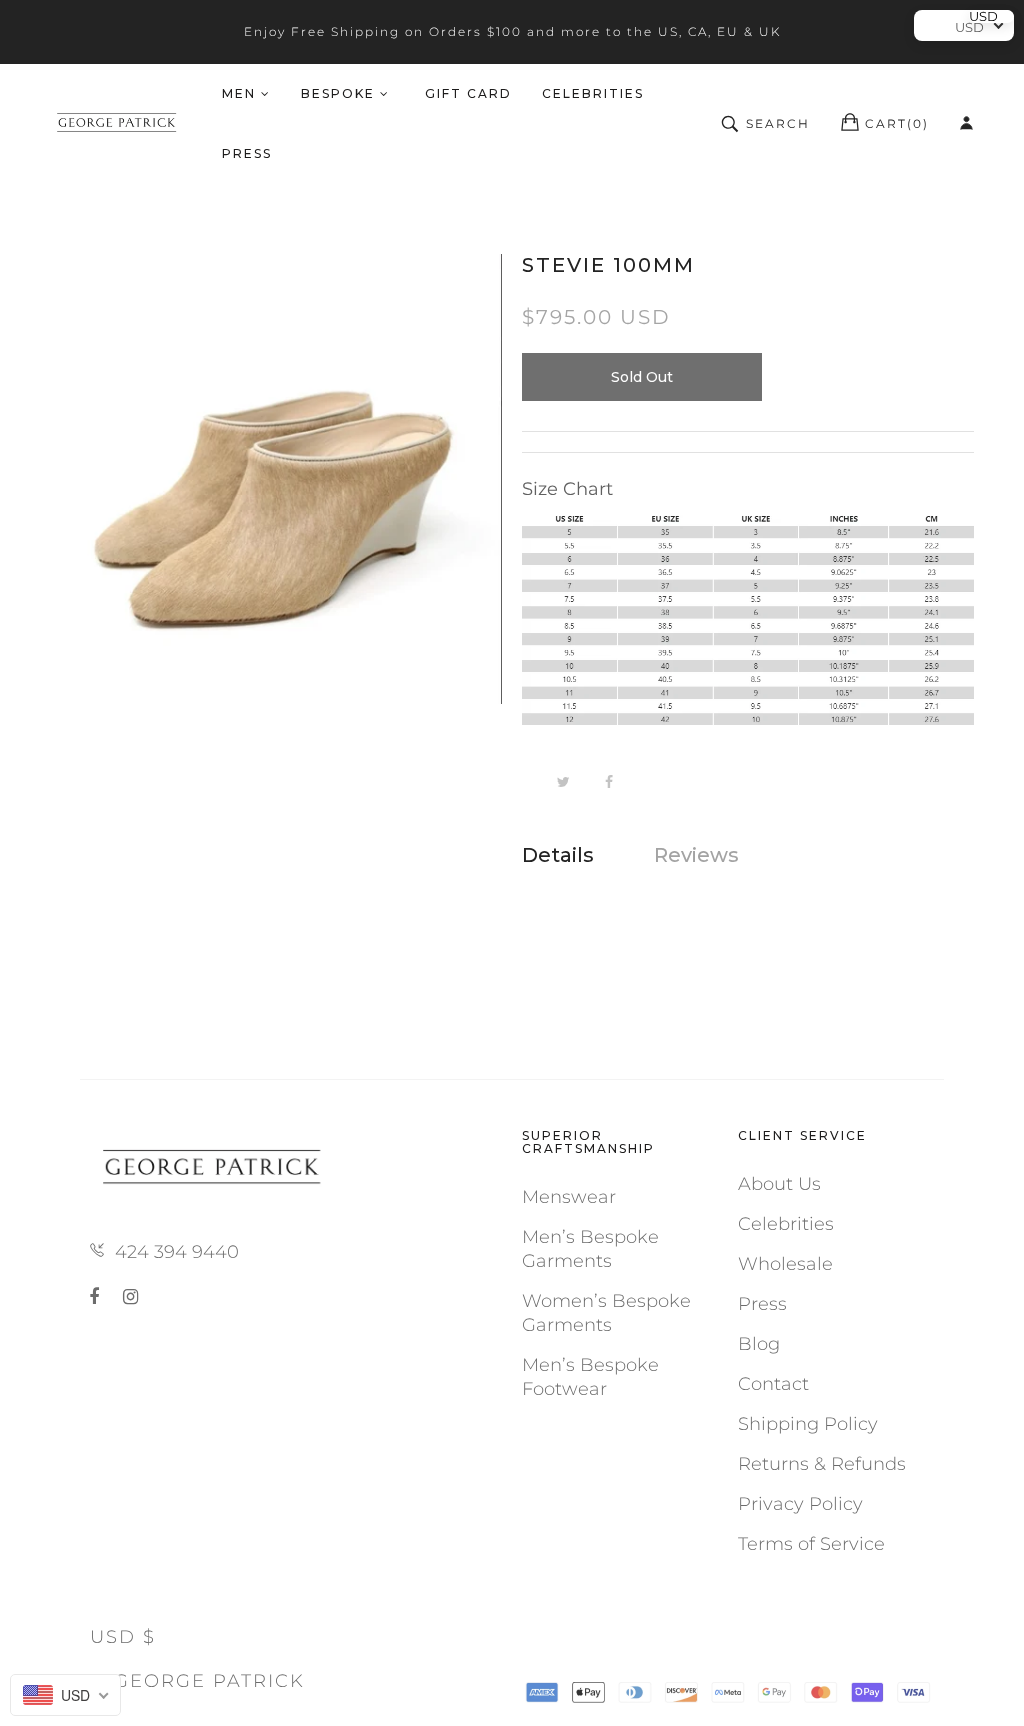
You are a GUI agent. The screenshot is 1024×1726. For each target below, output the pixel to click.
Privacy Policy (800, 1504)
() (897, 123)
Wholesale (785, 1264)
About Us (779, 1184)
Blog (759, 1344)
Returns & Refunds (822, 1464)
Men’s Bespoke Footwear (590, 1377)
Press (762, 1304)
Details (558, 855)
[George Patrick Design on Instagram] (130, 1297)
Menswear (569, 1197)
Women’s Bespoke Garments (606, 1313)
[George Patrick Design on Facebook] (98, 1297)
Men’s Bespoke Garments (590, 1249)
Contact (773, 1384)
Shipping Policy (808, 1424)
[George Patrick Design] (118, 123)
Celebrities (786, 1224)
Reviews (696, 855)
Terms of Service (811, 1544)
